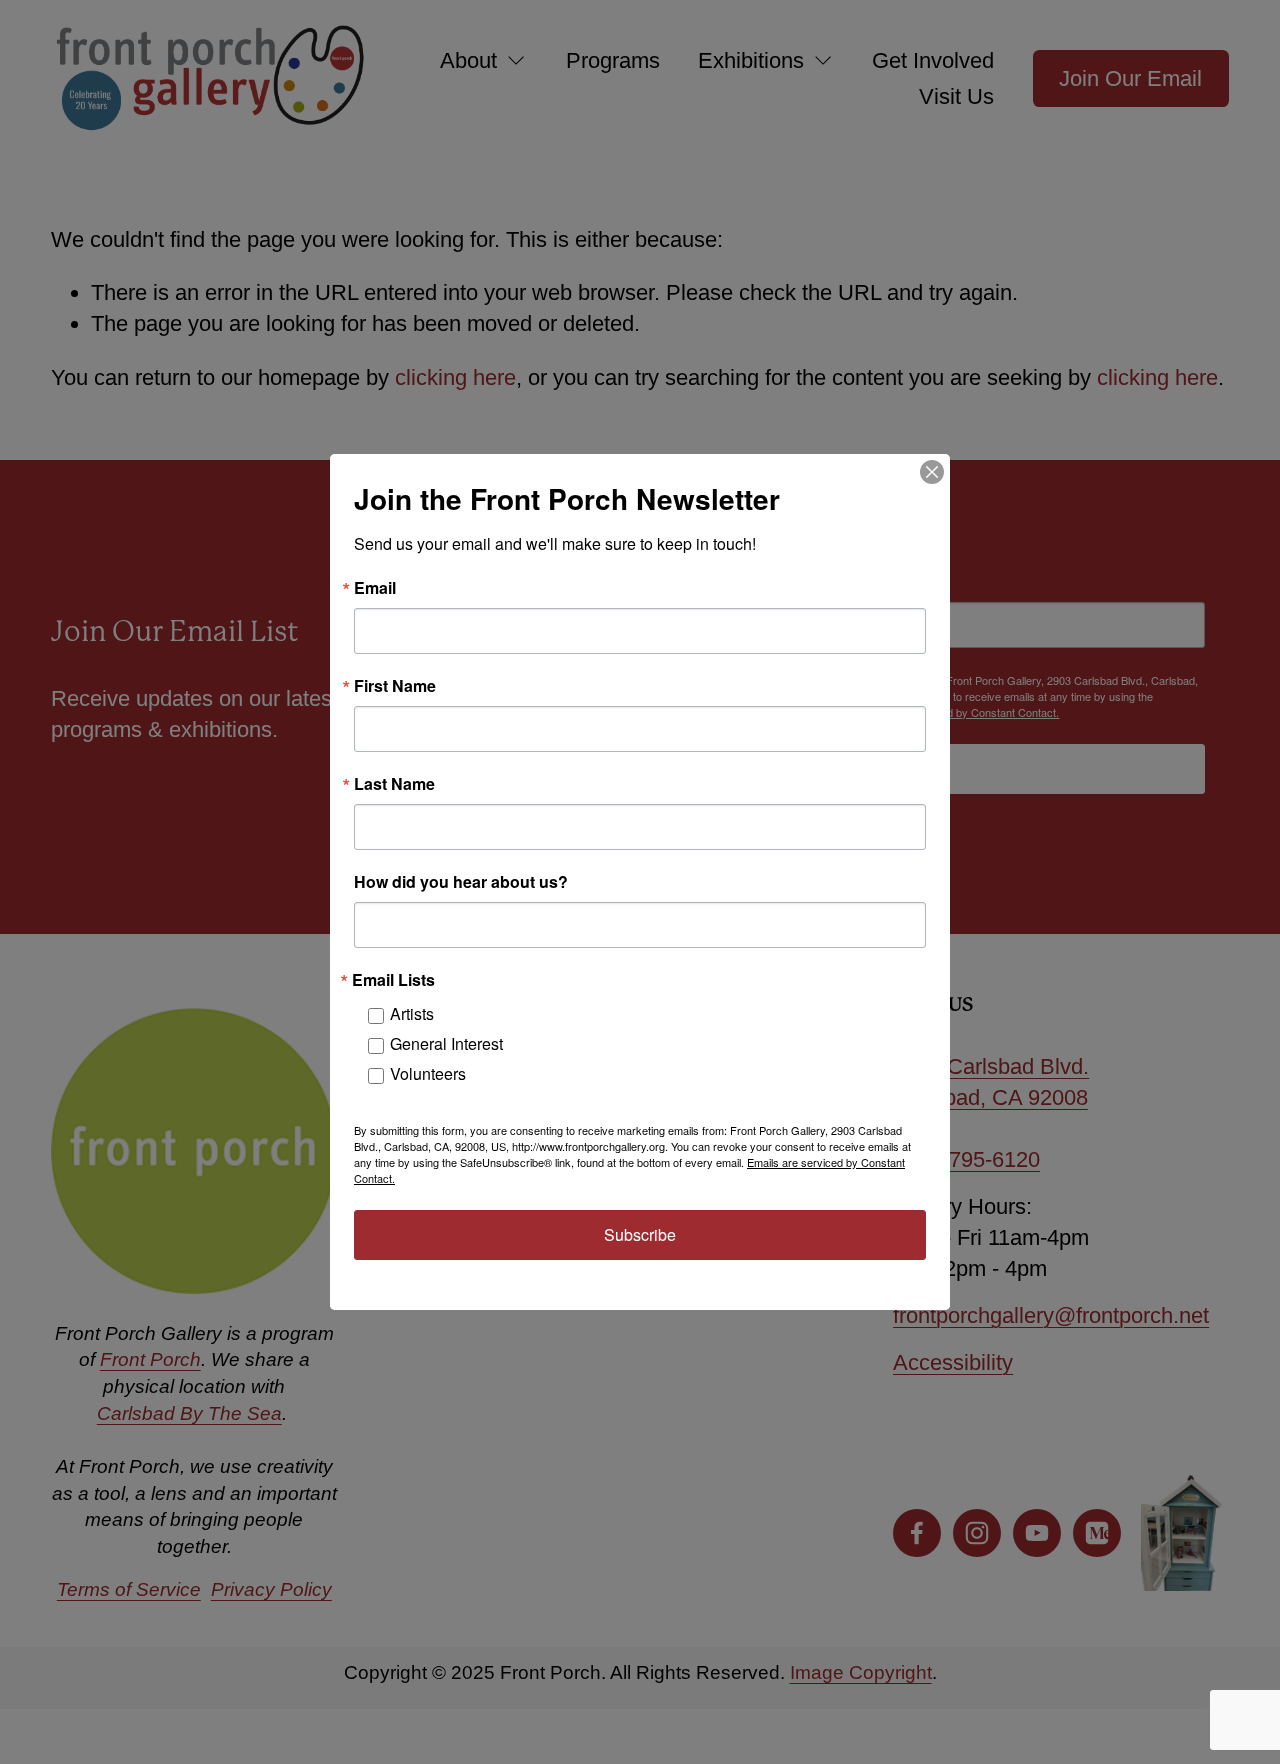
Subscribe (640, 1234)
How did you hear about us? (461, 882)
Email (375, 588)
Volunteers (428, 1073)
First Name (395, 686)
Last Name (394, 784)
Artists (412, 1013)
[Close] (932, 472)
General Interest (446, 1043)
